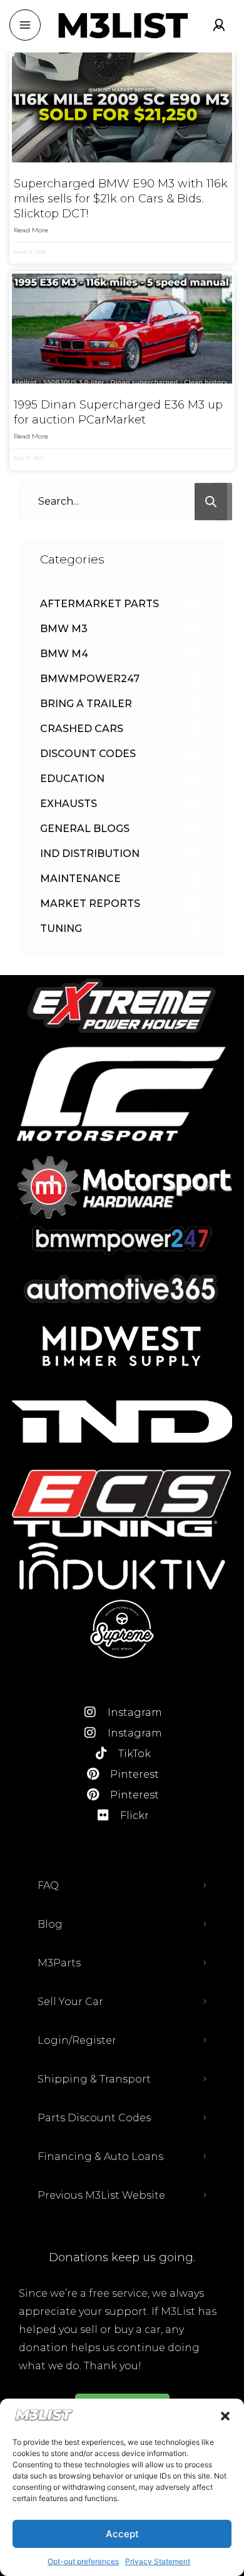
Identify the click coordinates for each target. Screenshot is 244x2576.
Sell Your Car (70, 2002)
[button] (225, 2416)
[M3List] (122, 25)
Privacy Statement (158, 2561)
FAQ (48, 1885)
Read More (31, 230)
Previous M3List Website (101, 2195)
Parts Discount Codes (94, 2118)
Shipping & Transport (94, 2079)
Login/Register (77, 2040)
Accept (122, 2534)
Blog (50, 1924)
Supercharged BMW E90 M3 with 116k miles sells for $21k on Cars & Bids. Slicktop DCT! (121, 199)
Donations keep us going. (122, 2257)
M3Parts (59, 1963)
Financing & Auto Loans (100, 2157)
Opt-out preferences (83, 2561)
